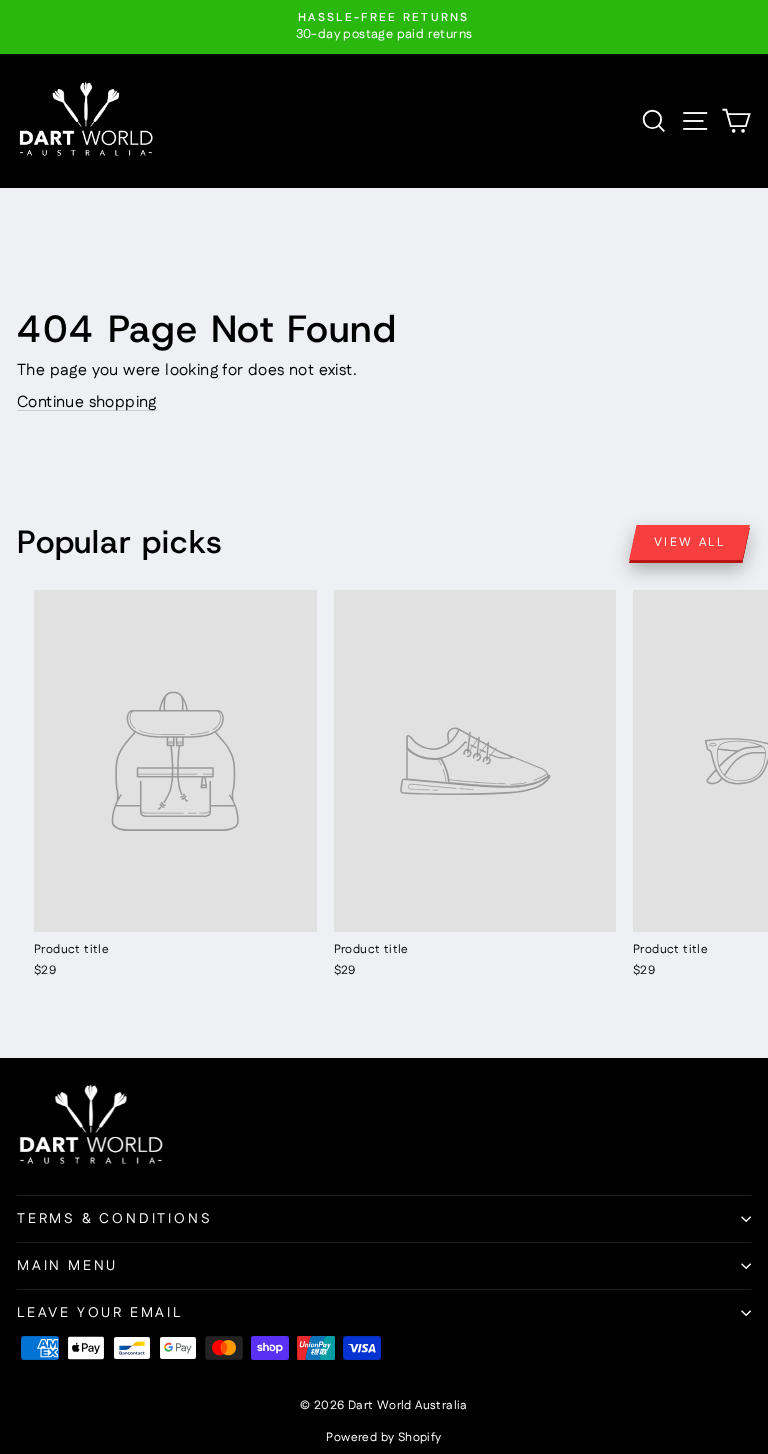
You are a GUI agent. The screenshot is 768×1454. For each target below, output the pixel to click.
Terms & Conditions (114, 1219)
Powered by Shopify (383, 1437)
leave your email (100, 1313)
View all (689, 542)
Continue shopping (87, 402)
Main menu (67, 1266)
